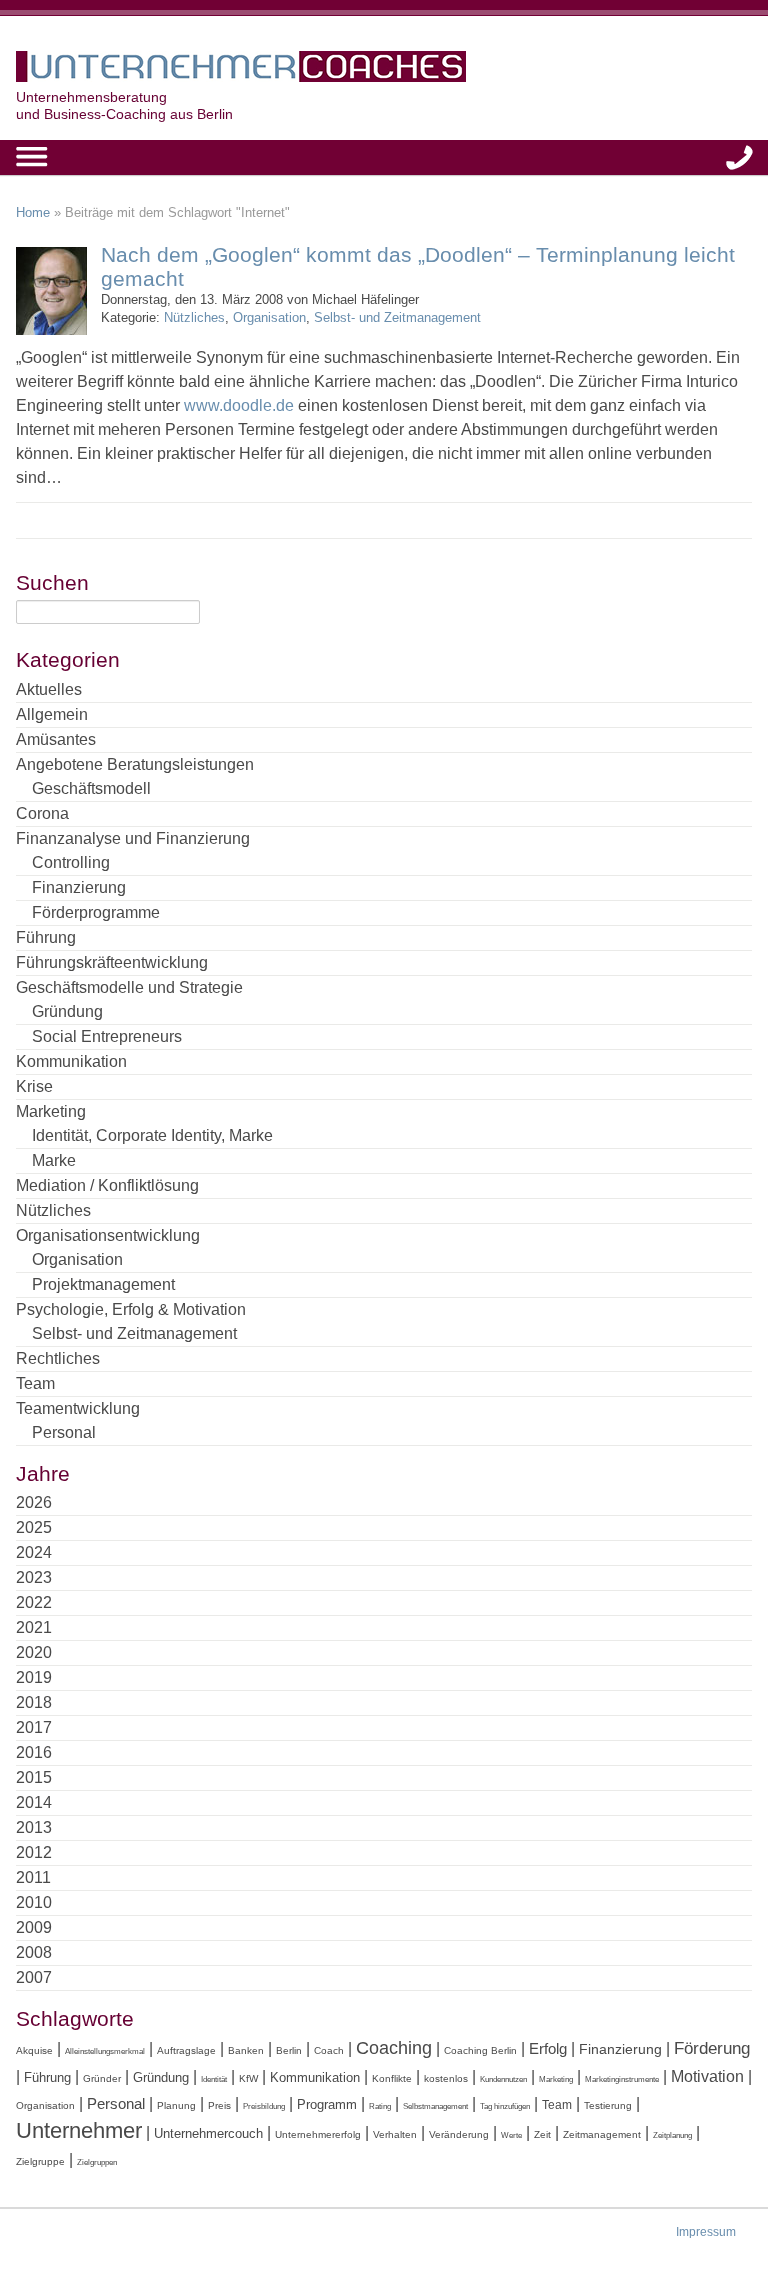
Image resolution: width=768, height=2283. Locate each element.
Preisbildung (264, 2106)
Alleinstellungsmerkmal (105, 2051)
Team (35, 1383)
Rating (380, 2106)
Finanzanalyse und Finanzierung (133, 838)
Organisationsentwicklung (108, 1235)
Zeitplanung (672, 2135)
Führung (46, 937)
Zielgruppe (40, 2161)
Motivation (707, 2076)
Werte (511, 2135)
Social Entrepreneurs (107, 1036)
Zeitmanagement (602, 2134)
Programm (327, 2104)
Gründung (67, 1011)
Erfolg (548, 2048)
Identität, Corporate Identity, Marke (152, 1135)
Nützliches (194, 317)
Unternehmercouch (208, 2133)
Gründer (102, 2078)
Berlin (289, 2050)
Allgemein (52, 714)
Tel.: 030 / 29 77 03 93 (739, 157)
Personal (64, 1432)
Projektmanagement (103, 1284)
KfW (248, 2078)
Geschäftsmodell (91, 788)
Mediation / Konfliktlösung (107, 1185)
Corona (42, 813)
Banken (246, 2050)
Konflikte (392, 2078)
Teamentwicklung (78, 1408)
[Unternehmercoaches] (384, 70)
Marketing (51, 1111)
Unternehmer (79, 2130)
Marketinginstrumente (622, 2079)
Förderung (712, 2048)
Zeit (542, 2134)
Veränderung (459, 2134)
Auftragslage (186, 2050)
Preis (219, 2105)
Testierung (608, 2105)
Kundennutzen (503, 2079)
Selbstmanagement (435, 2106)
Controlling (71, 862)
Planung (176, 2105)
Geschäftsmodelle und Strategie (129, 987)
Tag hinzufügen (505, 2106)
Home (33, 212)
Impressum (706, 2232)
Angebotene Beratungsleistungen (135, 764)
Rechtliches (58, 1358)
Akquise (34, 2050)
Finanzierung (79, 887)
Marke (54, 1160)
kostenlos (446, 2078)
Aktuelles (49, 689)
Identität (214, 2079)
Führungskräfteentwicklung (112, 962)
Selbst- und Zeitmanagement (397, 317)
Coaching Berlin (480, 2050)
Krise (34, 1086)
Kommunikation (71, 1061)
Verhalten (395, 2134)
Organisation (269, 317)
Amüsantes (56, 739)
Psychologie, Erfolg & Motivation (131, 1309)
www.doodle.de (239, 405)
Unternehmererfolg (318, 2134)
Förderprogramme (96, 912)
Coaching (394, 2048)
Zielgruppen (97, 2162)
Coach (329, 2050)
